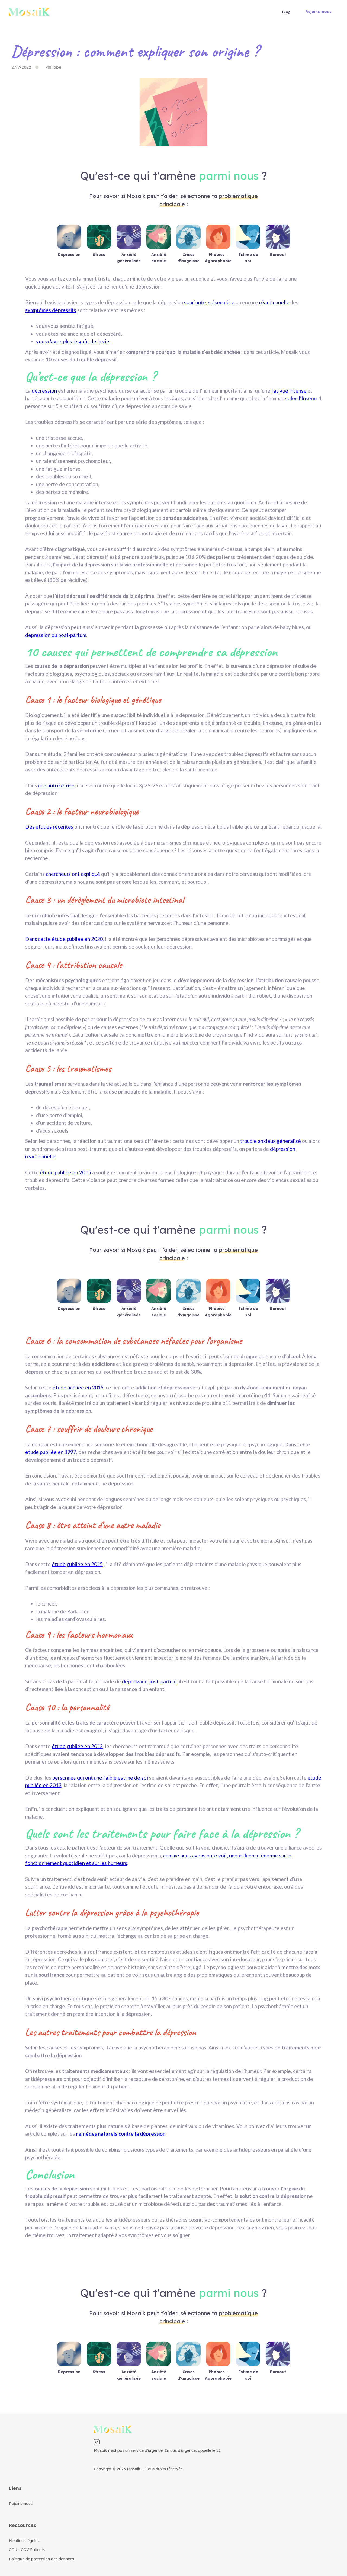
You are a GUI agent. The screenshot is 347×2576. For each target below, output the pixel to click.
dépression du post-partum (56, 635)
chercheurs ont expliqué (73, 874)
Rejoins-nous (318, 12)
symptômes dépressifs (51, 310)
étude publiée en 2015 (65, 1172)
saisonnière (221, 302)
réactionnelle (274, 302)
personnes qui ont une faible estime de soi (100, 1778)
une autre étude (56, 785)
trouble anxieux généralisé (271, 1141)
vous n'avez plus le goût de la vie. (74, 341)
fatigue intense (289, 391)
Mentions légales (24, 2541)
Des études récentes (49, 827)
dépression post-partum (149, 1681)
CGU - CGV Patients (27, 2550)
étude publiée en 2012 (77, 1746)
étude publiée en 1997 (51, 1452)
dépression (44, 391)
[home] (29, 12)
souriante (195, 302)
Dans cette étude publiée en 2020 (64, 939)
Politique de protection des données (41, 2559)
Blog (286, 12)
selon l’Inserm (301, 398)
